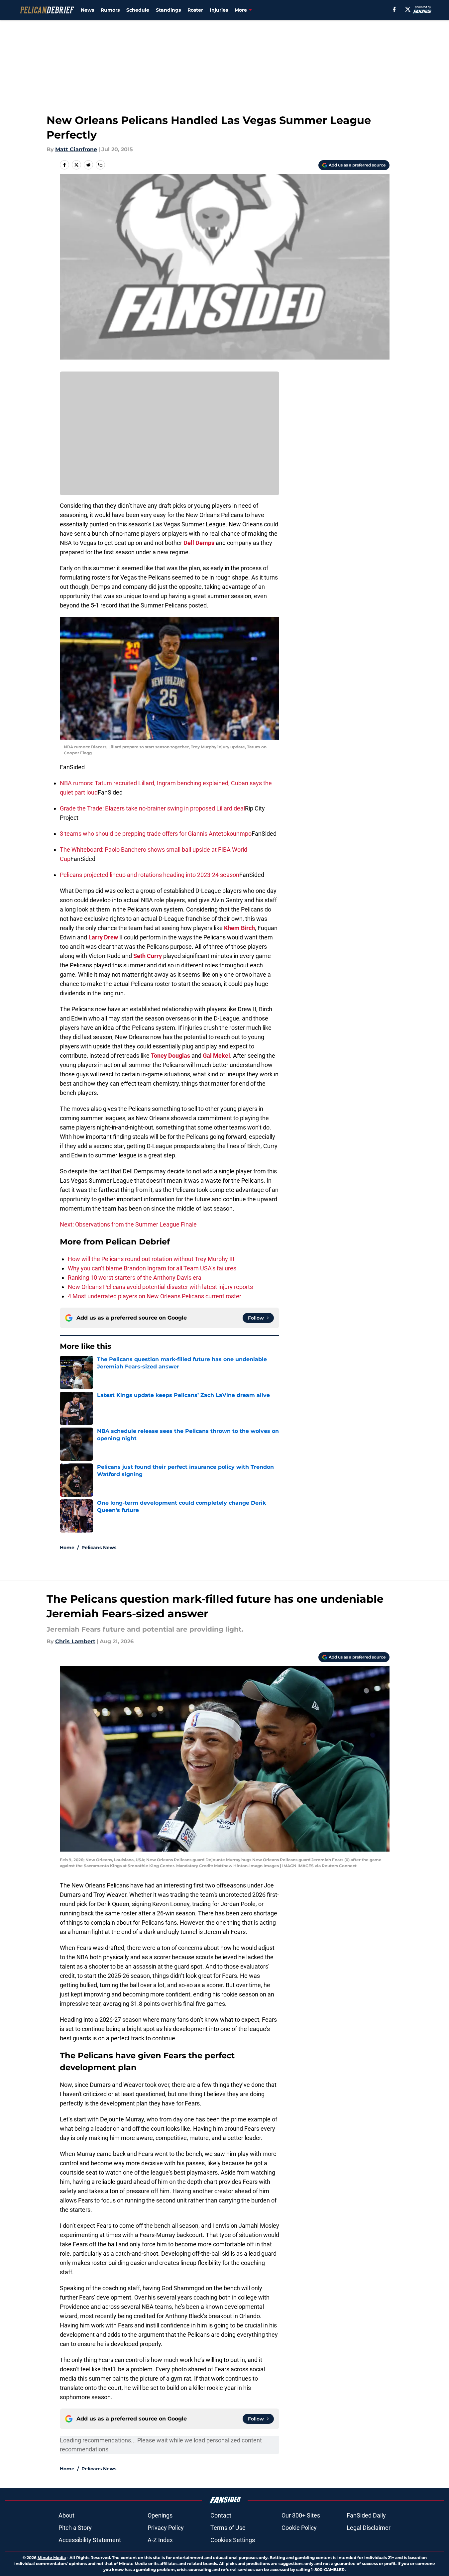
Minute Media (52, 2558)
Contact (221, 2515)
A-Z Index (160, 2540)
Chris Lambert (75, 1641)
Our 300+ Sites (301, 2515)
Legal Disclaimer (369, 2528)
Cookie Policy (299, 2528)
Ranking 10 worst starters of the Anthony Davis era (135, 1278)
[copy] (100, 165)
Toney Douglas (170, 1056)
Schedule (138, 10)
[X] (408, 9)
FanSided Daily (366, 2515)
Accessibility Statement (90, 2540)
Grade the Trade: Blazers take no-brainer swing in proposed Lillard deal (152, 808)
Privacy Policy (166, 2528)
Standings (168, 10)
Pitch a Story (75, 2528)
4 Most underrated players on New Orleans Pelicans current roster (155, 1296)
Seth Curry (148, 956)
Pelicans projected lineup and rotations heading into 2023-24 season (150, 875)
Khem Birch (239, 928)
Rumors (110, 10)
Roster (195, 10)
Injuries (219, 10)
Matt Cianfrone (76, 149)
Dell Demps (199, 543)
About (66, 2515)
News (87, 10)
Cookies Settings (233, 2540)
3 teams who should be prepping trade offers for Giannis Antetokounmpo (156, 834)
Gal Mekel (216, 1056)
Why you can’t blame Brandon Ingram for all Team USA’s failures (152, 1268)
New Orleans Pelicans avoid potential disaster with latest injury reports (160, 1287)
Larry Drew (103, 937)
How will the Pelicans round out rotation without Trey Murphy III (151, 1259)
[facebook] (394, 9)
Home (67, 1548)
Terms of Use (228, 2528)
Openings (160, 2515)
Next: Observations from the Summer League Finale (128, 1224)
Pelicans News (99, 1548)
